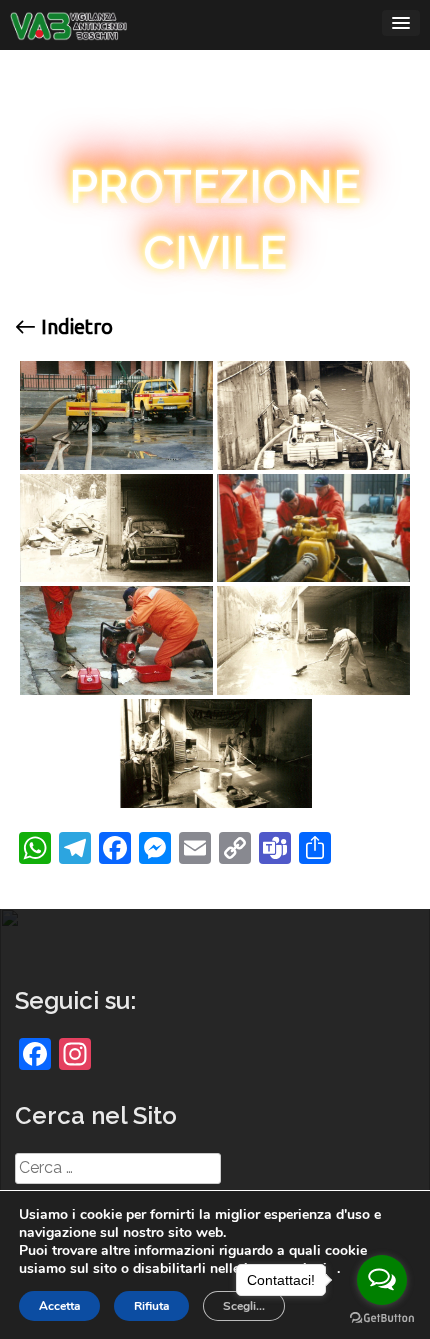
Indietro (74, 327)
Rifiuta (151, 1306)
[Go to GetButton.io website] (382, 1318)
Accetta (59, 1306)
